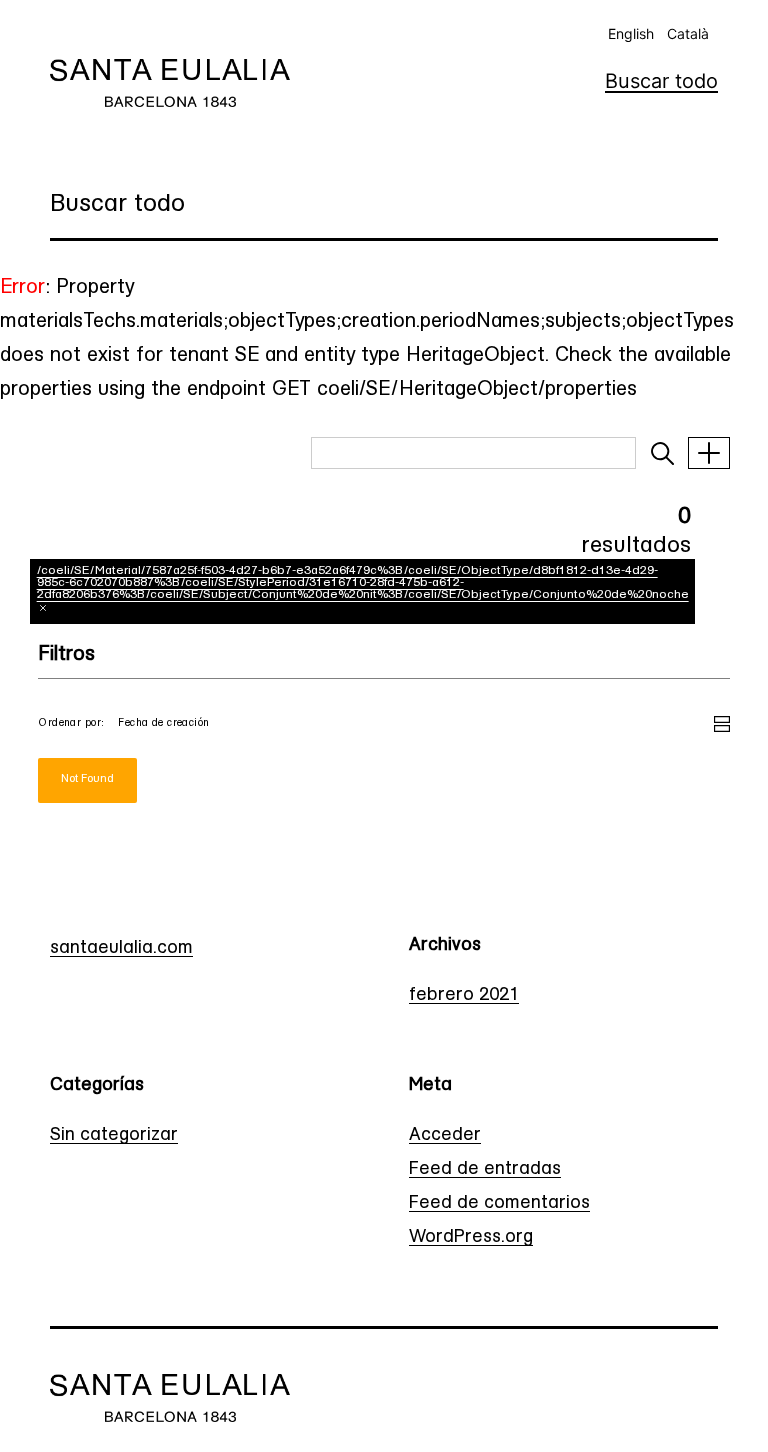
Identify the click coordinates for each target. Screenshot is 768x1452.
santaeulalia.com (121, 949)
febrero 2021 (464, 996)
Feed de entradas (485, 1170)
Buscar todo (661, 81)
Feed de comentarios (499, 1204)
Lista (722, 721)
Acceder (445, 1136)
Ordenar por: (71, 723)
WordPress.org (471, 1238)
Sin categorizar (114, 1136)
